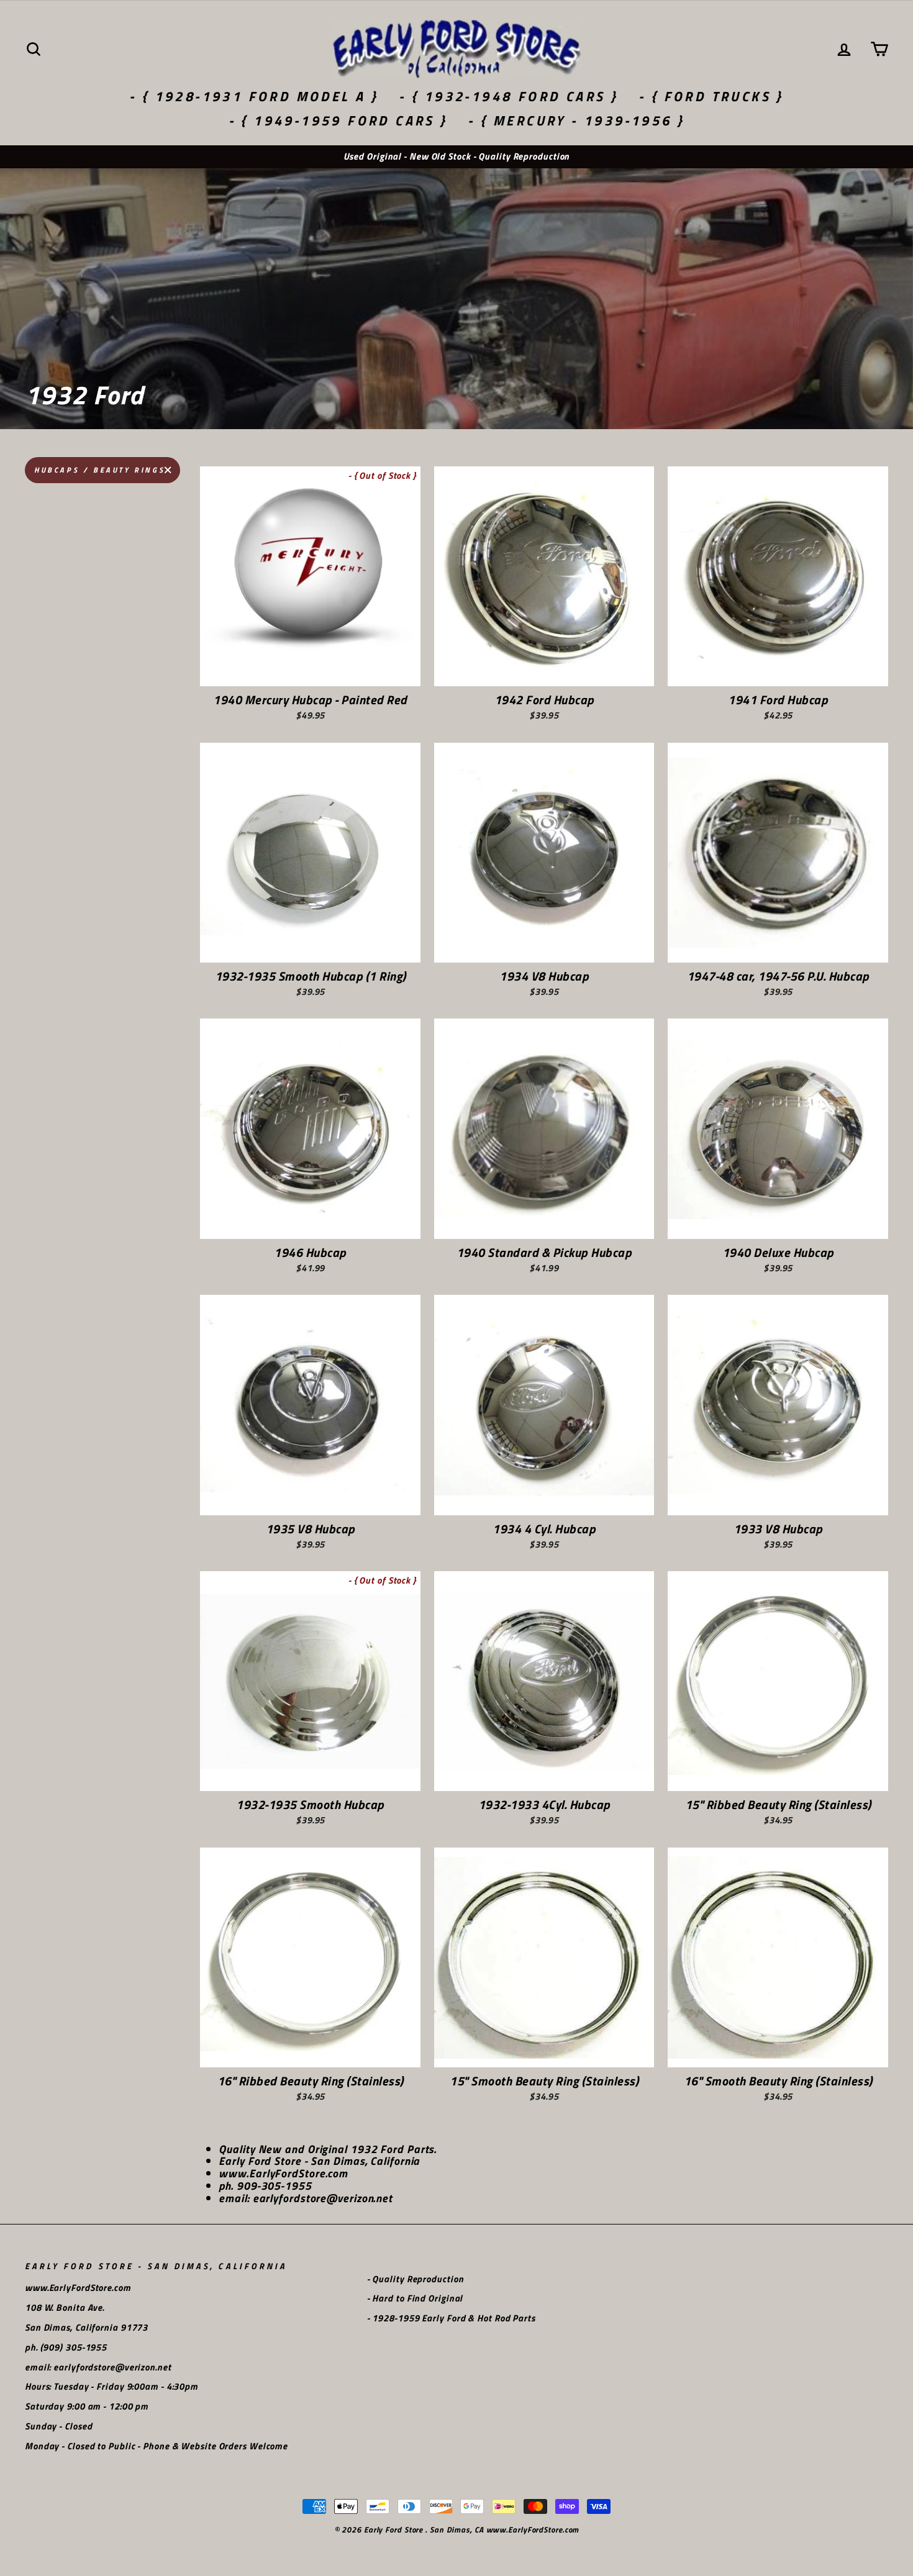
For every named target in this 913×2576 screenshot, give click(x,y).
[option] (457, 157)
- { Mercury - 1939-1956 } (576, 120)
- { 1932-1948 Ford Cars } (508, 96)
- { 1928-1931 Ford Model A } (254, 96)
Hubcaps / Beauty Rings (99, 470)
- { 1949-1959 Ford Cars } (338, 120)
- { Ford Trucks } (711, 96)
